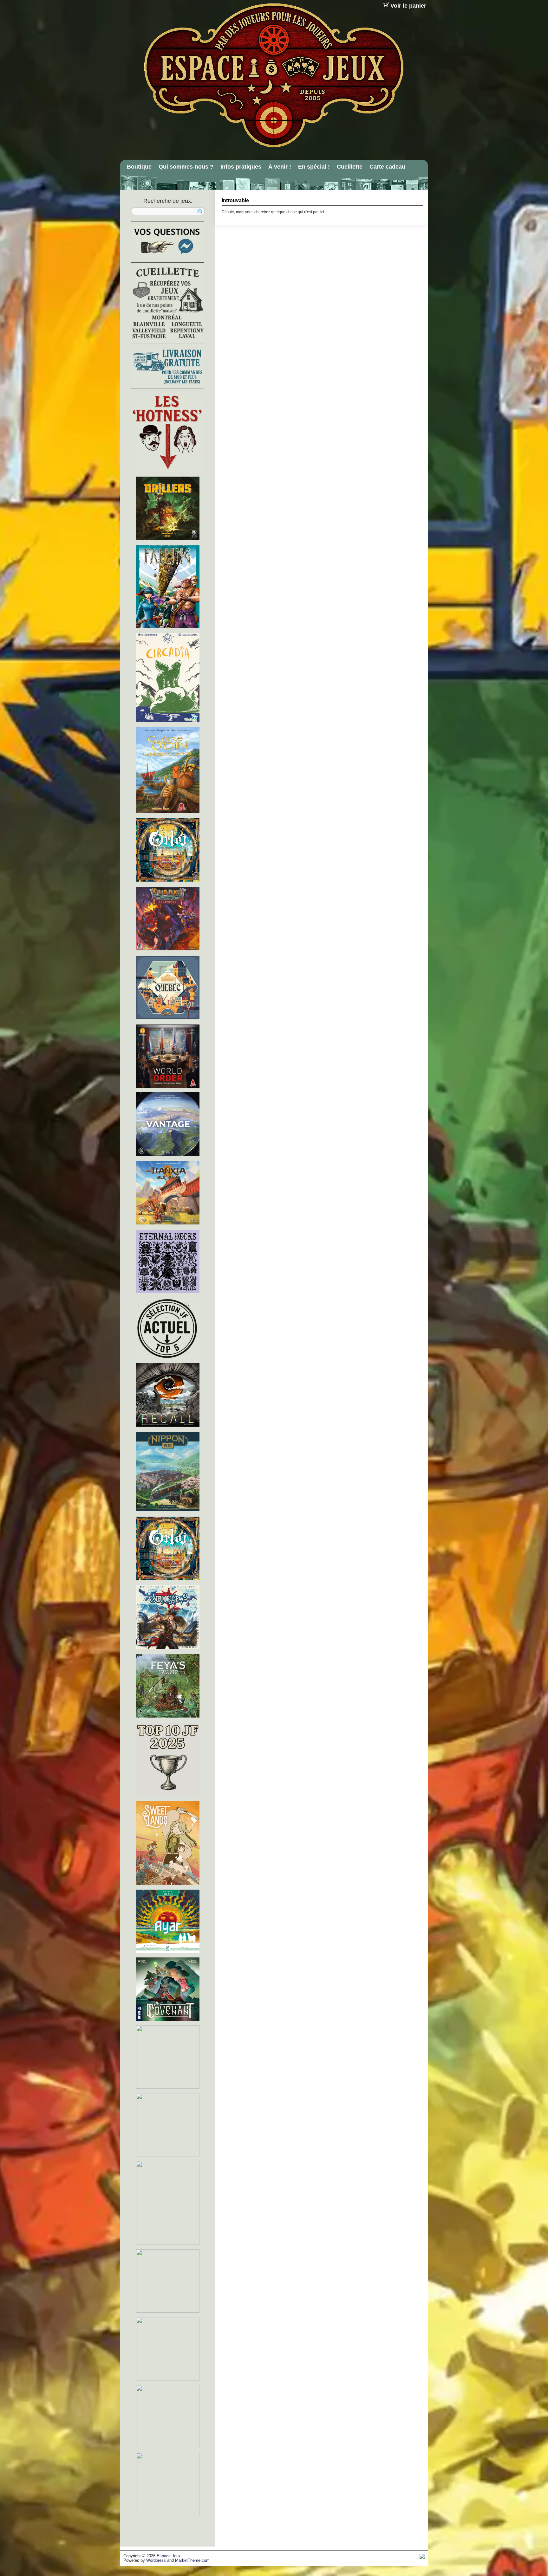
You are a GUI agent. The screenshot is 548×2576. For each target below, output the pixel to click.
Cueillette (350, 167)
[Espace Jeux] (273, 75)
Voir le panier (408, 6)
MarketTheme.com (192, 2560)
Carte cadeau (387, 167)
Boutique (139, 167)
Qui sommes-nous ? (186, 167)
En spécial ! (314, 167)
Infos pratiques (241, 167)
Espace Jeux (169, 2556)
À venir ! (280, 167)
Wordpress (156, 2560)
